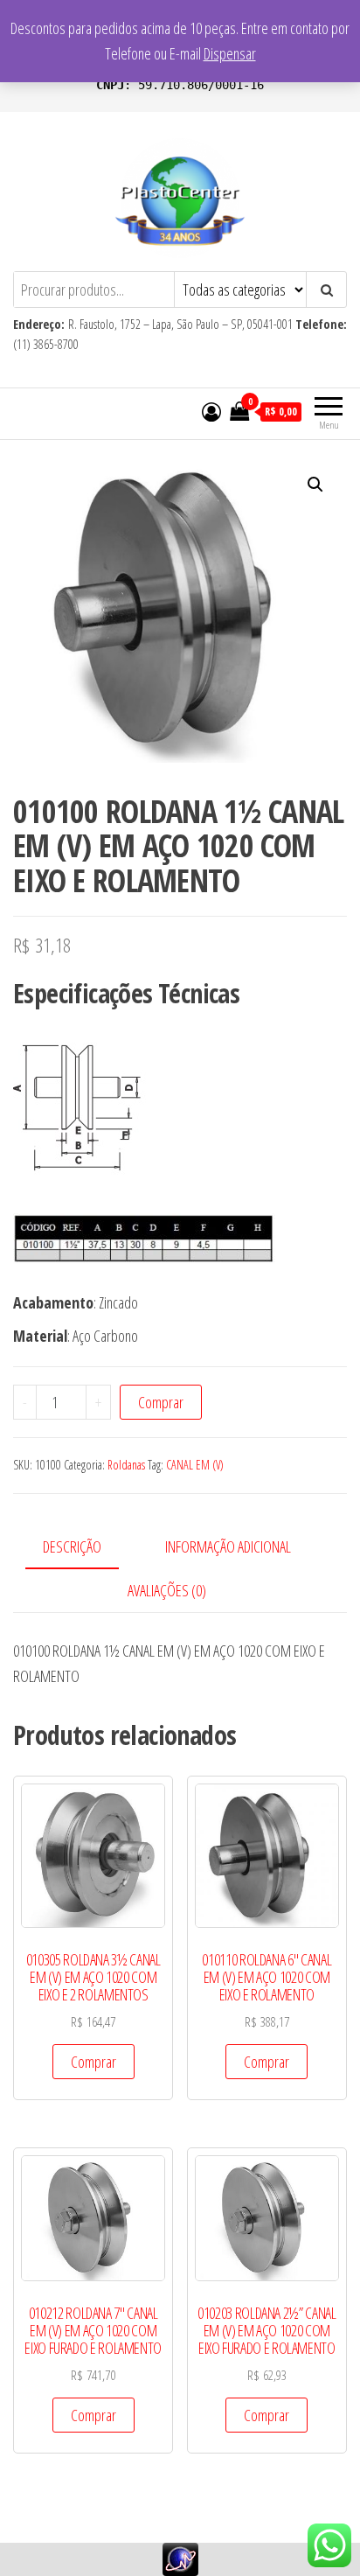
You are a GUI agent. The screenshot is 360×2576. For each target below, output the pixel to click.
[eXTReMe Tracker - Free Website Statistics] (180, 2558)
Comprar (161, 1402)
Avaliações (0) (167, 1590)
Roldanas (126, 1465)
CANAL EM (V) (195, 1465)
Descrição (72, 1546)
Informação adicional (228, 1546)
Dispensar (230, 53)
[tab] (85, 1548)
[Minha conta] (211, 411)
